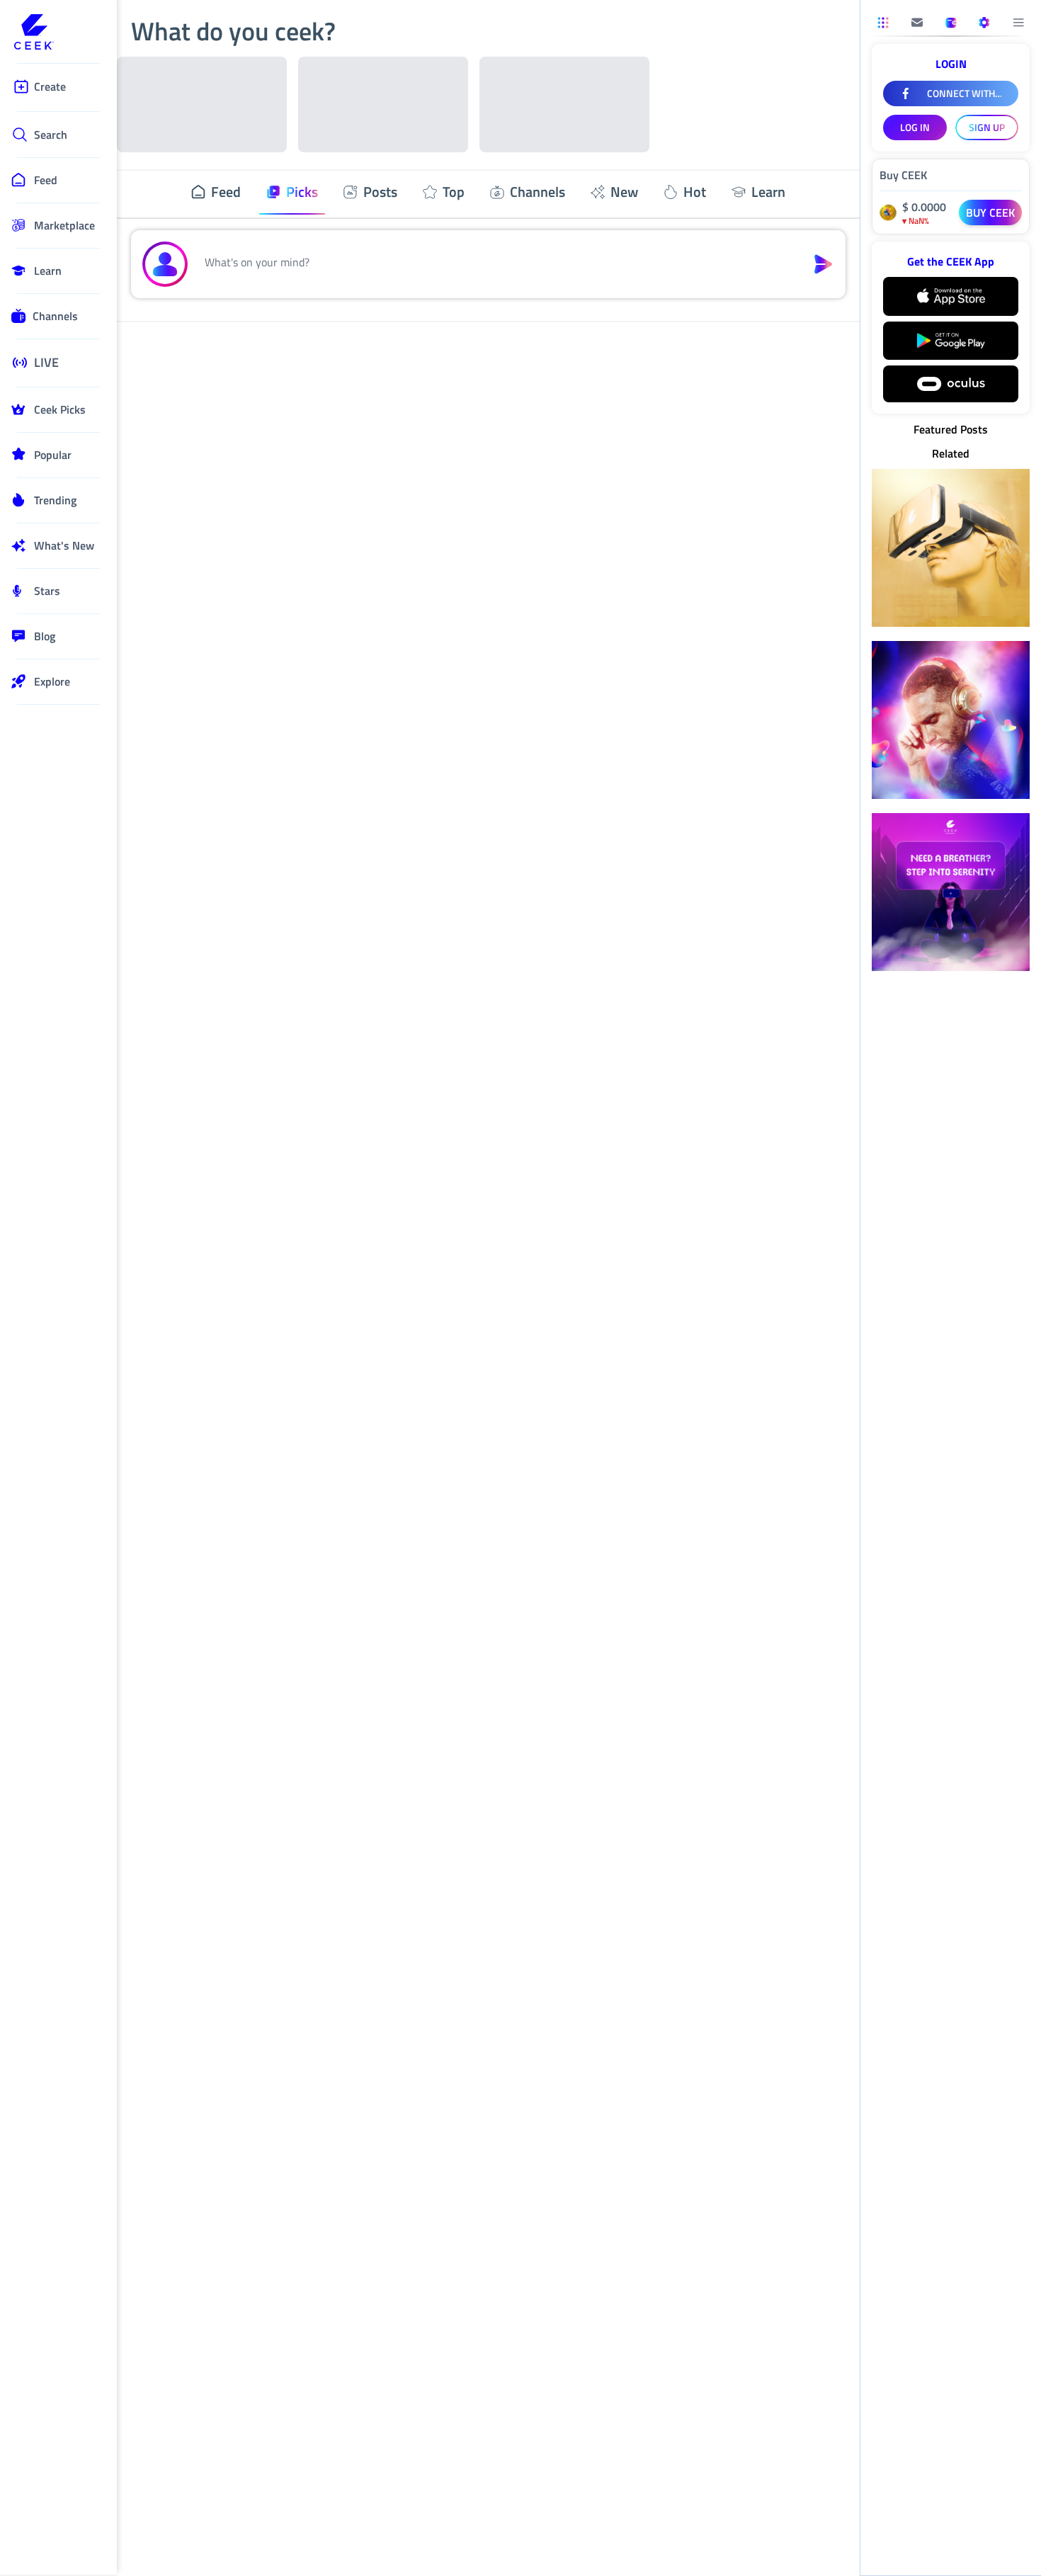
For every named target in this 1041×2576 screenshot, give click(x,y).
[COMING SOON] (917, 23)
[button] (497, 264)
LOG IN (915, 127)
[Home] (58, 33)
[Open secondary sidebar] (883, 23)
